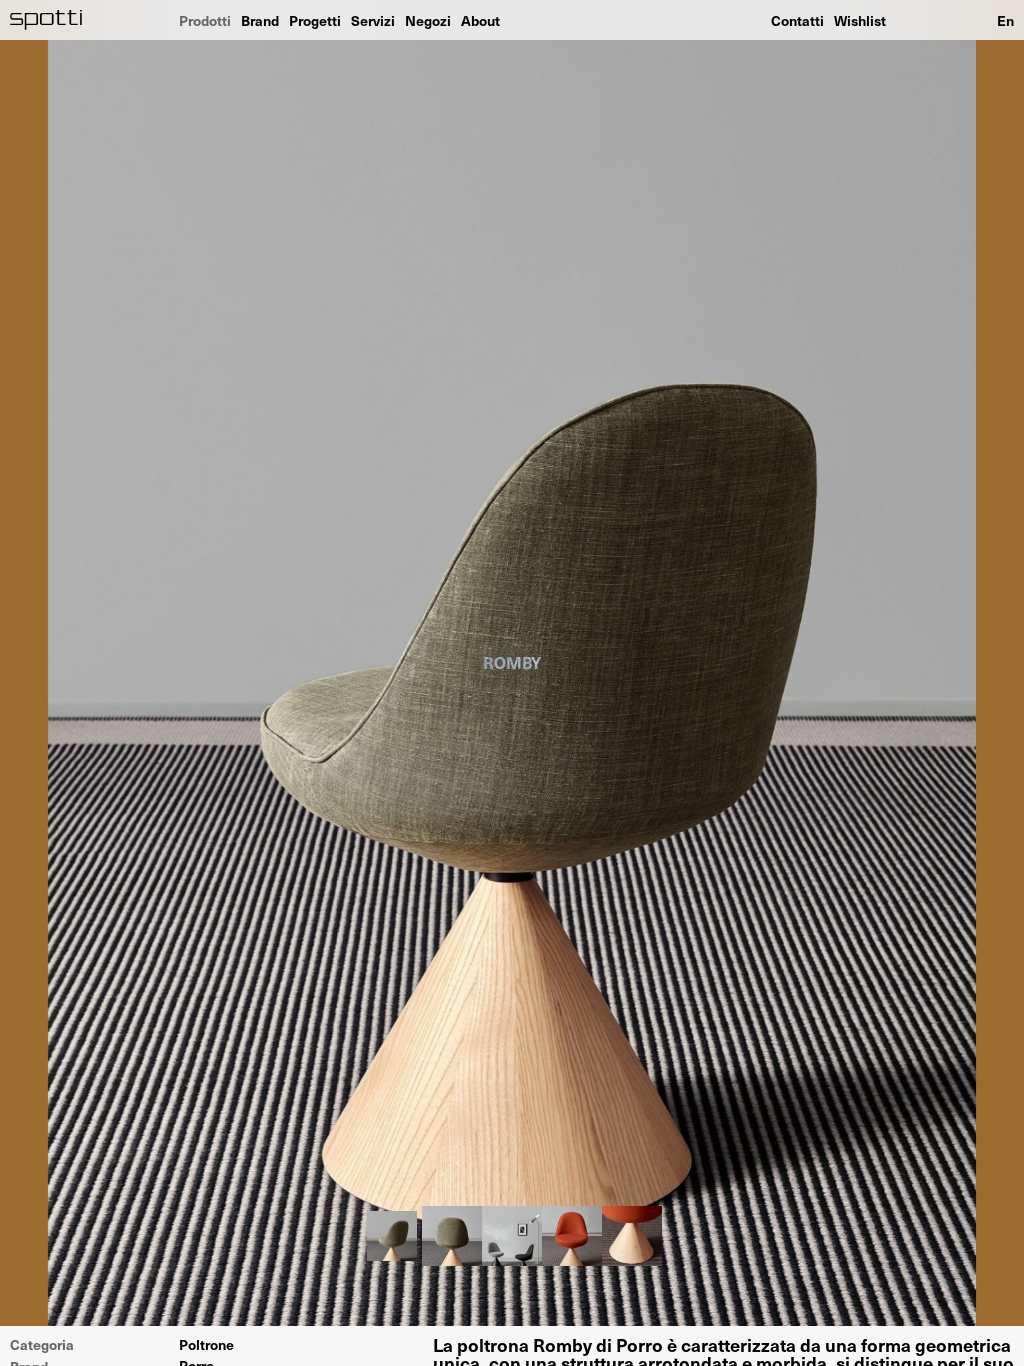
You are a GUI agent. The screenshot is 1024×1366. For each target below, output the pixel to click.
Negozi (428, 20)
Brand (260, 20)
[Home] (46, 20)
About (480, 20)
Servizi (373, 20)
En (1005, 20)
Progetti (315, 20)
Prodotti (205, 20)
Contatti (797, 20)
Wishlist (860, 20)
